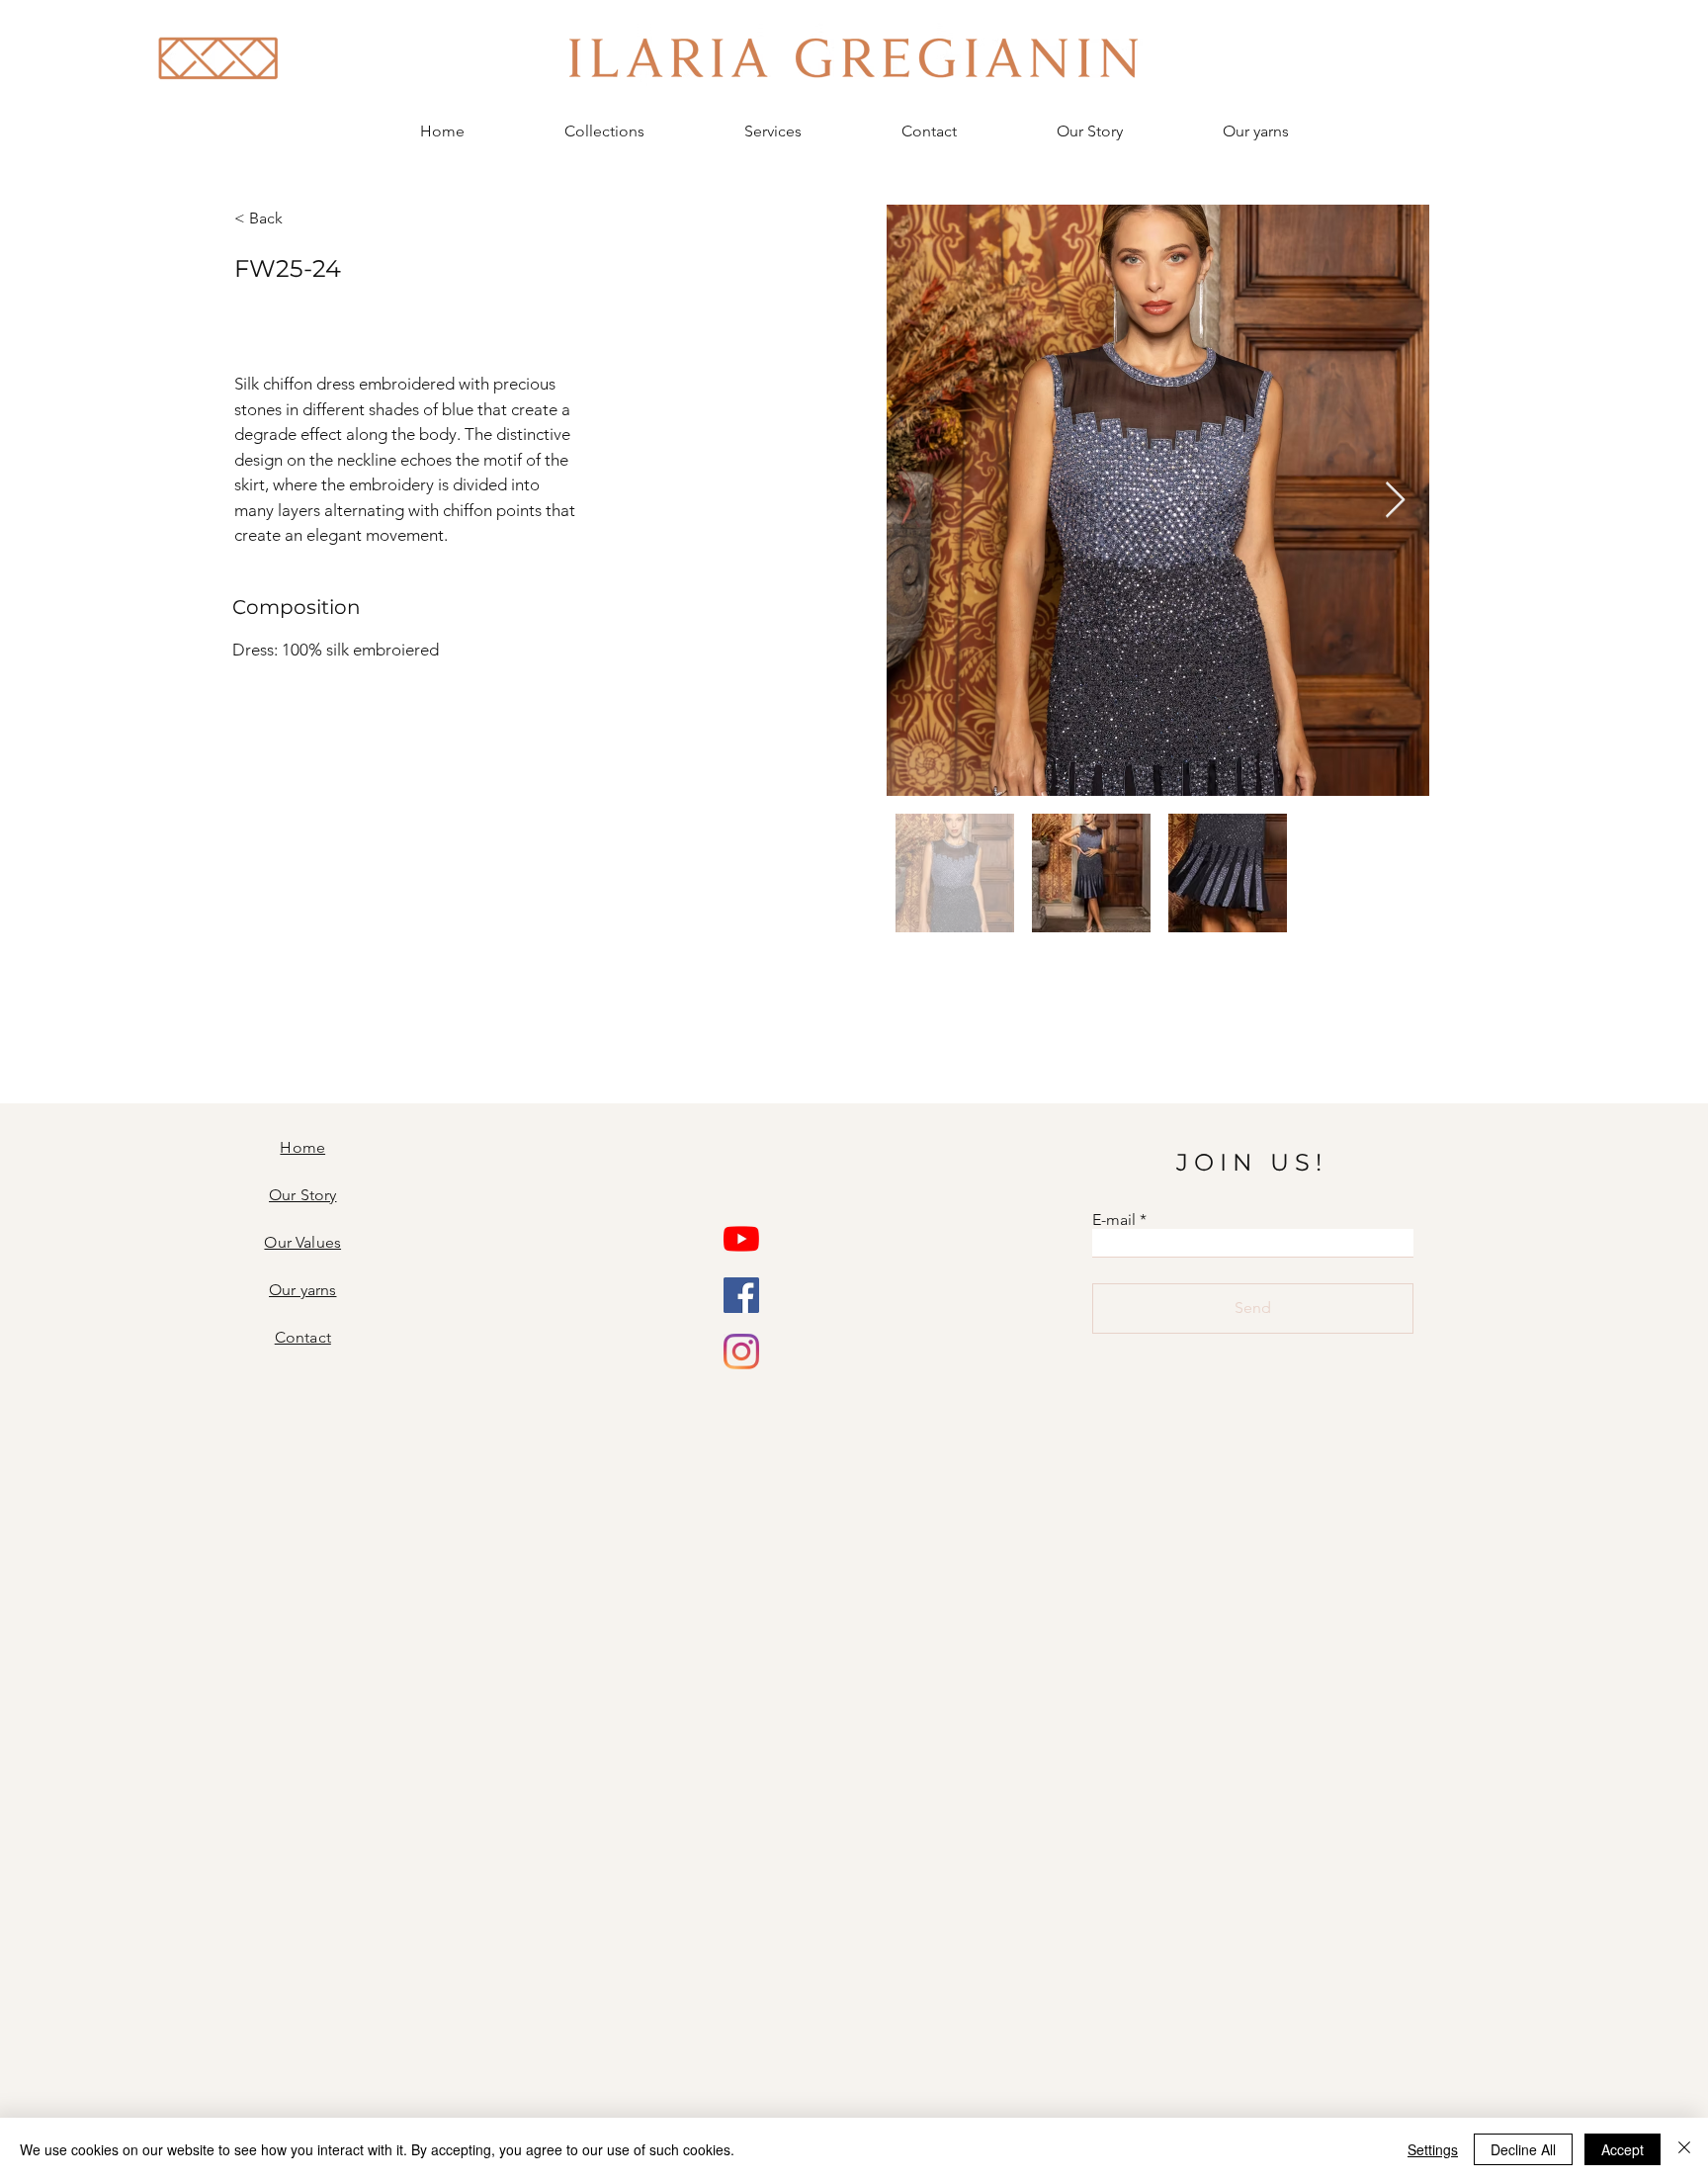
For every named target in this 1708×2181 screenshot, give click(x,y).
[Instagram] (741, 1352)
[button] (604, 131)
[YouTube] (741, 1239)
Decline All (1523, 2149)
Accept (1623, 2149)
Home (302, 1147)
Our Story (302, 1195)
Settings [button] (1433, 2149)
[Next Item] (1395, 501)
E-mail (1114, 1220)
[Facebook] (741, 1295)
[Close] (1684, 2149)
